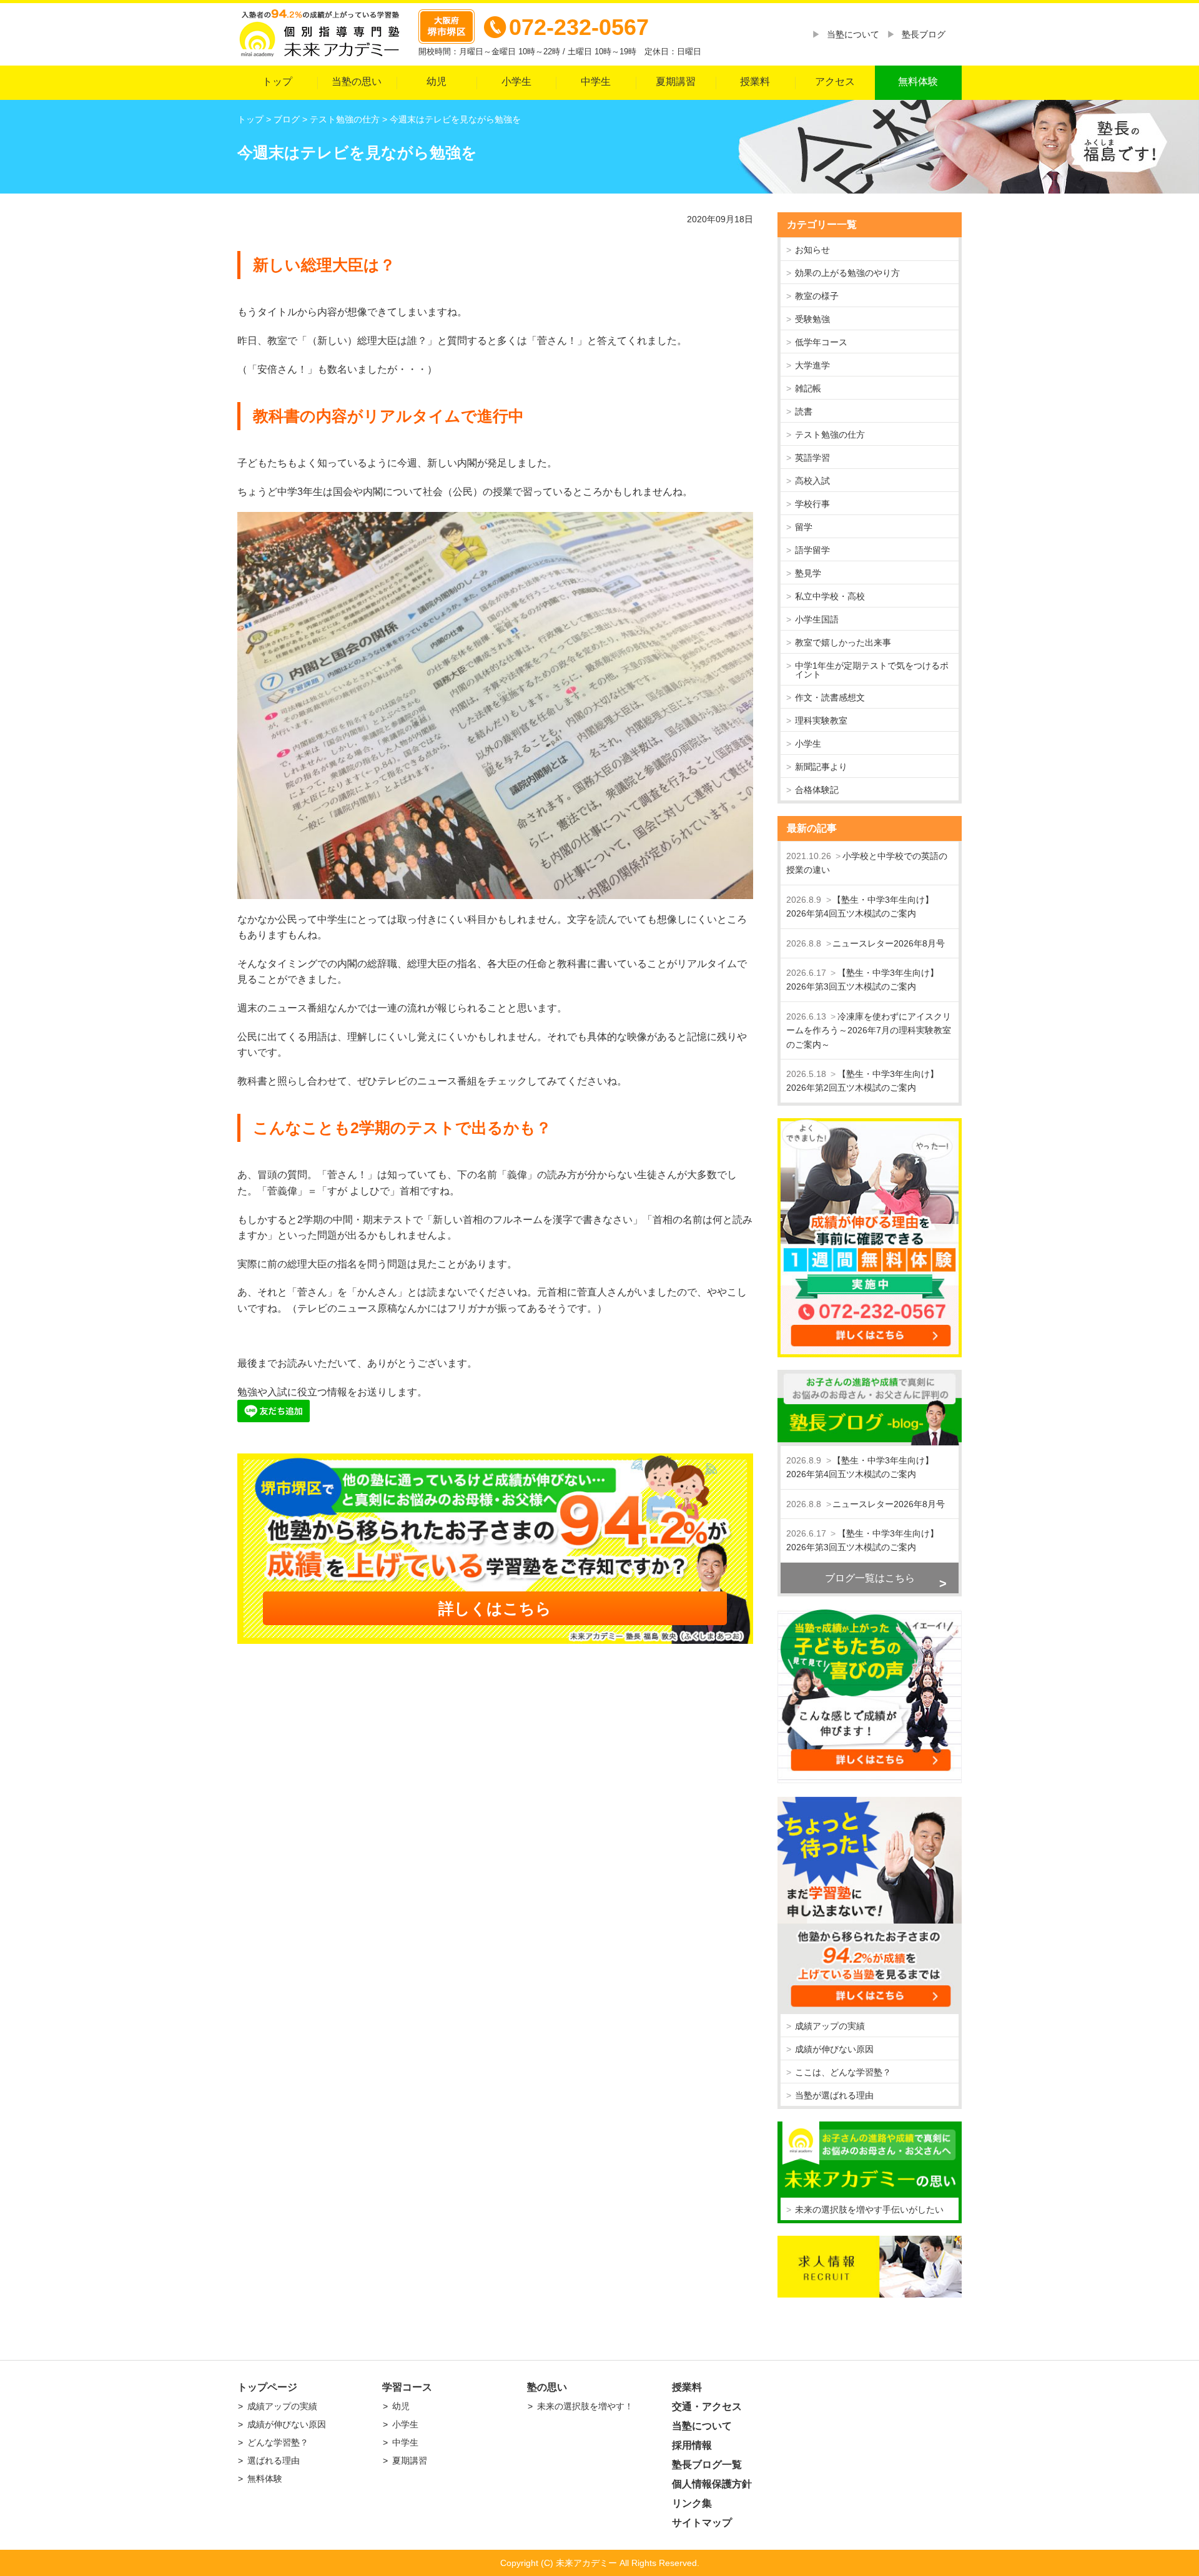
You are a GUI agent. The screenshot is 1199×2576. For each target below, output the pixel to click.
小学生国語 (817, 619)
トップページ (267, 2387)
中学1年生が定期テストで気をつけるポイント (872, 670)
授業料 (755, 81)
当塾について (853, 34)
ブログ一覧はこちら (870, 1578)
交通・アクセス (707, 2406)
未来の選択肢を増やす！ (585, 2406)
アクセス (835, 81)
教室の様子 (817, 296)
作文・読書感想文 (830, 697)
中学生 (596, 81)
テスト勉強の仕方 (830, 435)
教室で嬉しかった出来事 (843, 642)
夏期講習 (676, 81)
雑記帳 (808, 388)
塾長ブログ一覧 (707, 2465)
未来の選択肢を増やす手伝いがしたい (869, 2210)
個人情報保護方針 (712, 2484)
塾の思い (547, 2387)
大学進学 (812, 365)
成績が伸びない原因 (834, 2049)
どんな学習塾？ (278, 2442)
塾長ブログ (924, 34)
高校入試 (812, 481)
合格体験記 (817, 790)
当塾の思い (357, 81)
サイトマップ (702, 2523)
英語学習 (812, 458)
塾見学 (808, 573)
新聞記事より (821, 767)
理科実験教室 (821, 720)
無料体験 (918, 81)
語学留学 (812, 550)
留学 (804, 527)
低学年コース (821, 342)
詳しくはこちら (495, 1608)
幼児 (437, 81)
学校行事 (812, 504)
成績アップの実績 (830, 2026)
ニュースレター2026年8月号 (889, 943)
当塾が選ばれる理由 (834, 2095)
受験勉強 (812, 319)
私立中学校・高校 (830, 596)
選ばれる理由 (274, 2460)
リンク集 (692, 2503)
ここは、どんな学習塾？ (843, 2072)
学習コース (407, 2387)
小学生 (516, 81)
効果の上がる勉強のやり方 (847, 273)
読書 (804, 411)
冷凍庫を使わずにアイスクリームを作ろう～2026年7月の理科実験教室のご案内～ (869, 1030)
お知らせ (812, 250)
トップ (277, 81)
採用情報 (692, 2445)
